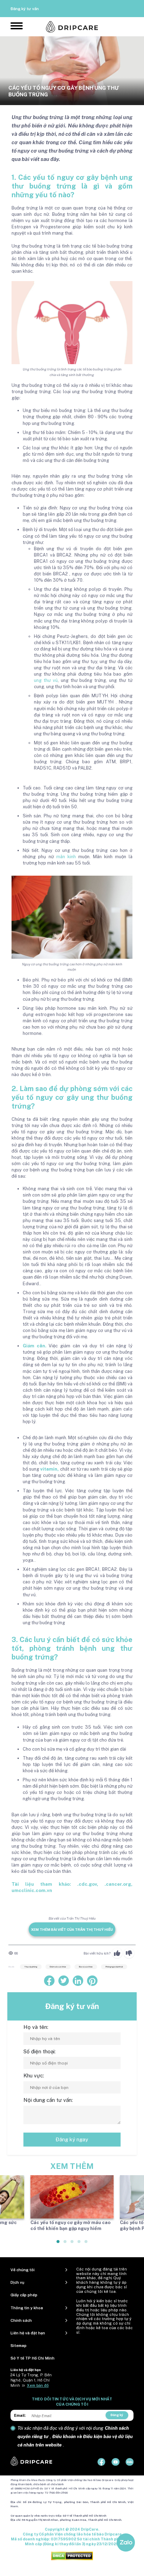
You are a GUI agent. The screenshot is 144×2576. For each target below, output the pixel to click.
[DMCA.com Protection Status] (72, 2556)
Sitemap (19, 2346)
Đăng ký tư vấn (25, 9)
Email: (20, 2415)
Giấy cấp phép (24, 2295)
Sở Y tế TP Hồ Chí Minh (33, 2358)
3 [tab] (72, 2244)
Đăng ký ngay (72, 2139)
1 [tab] (58, 2244)
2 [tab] (65, 2244)
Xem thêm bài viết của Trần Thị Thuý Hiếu (72, 1929)
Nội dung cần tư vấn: (48, 2100)
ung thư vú (46, 680)
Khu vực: (34, 2075)
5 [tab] (86, 2244)
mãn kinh (67, 857)
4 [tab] (79, 2244)
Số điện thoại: (39, 2051)
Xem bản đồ (38, 2385)
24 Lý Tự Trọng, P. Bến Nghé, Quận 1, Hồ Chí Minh (31, 2380)
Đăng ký (117, 2415)
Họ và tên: (36, 2027)
